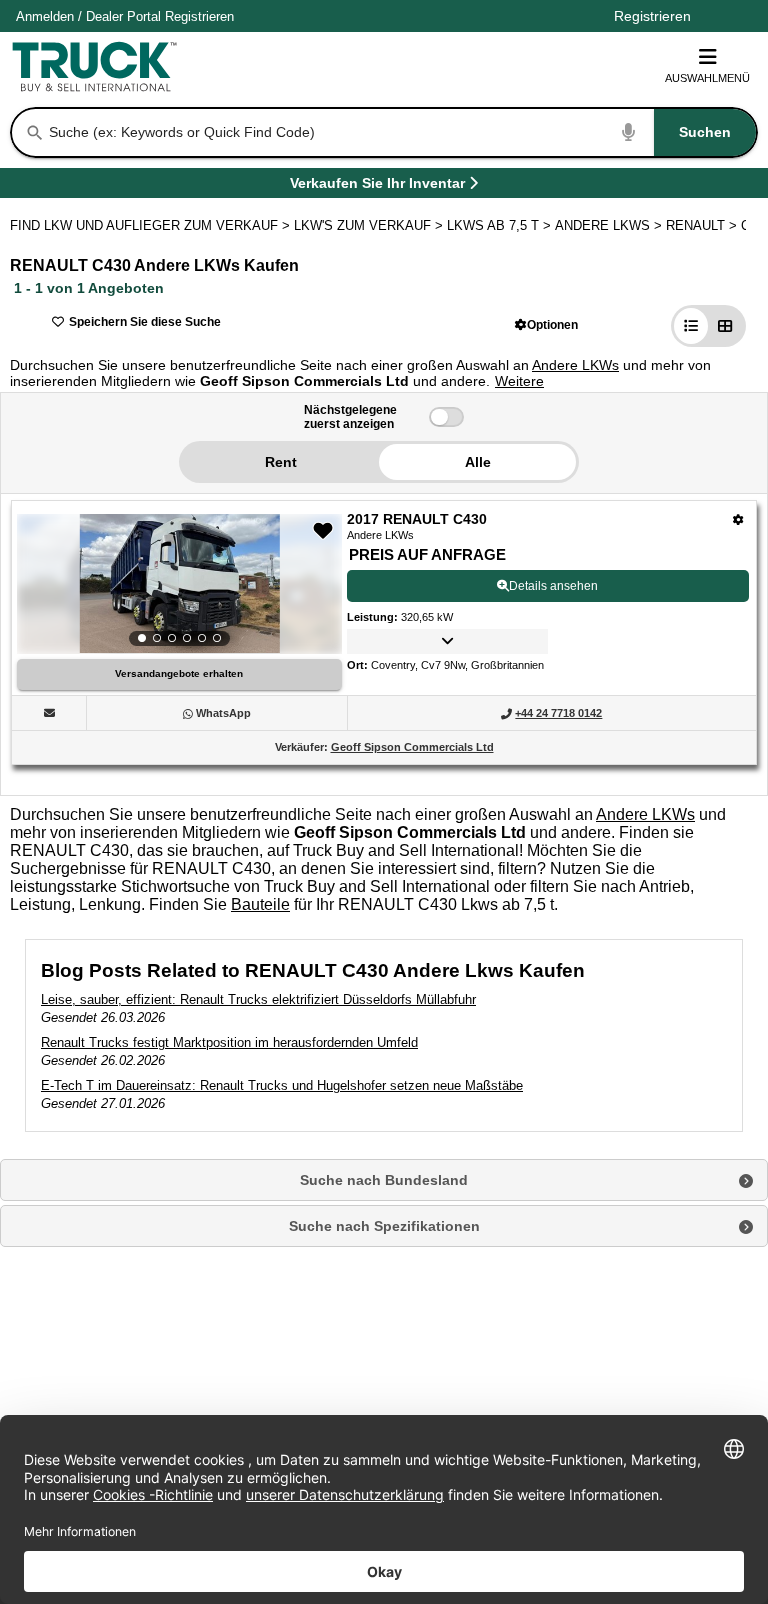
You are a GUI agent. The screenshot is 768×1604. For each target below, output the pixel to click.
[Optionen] (738, 519)
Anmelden (45, 16)
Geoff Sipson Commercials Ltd (412, 747)
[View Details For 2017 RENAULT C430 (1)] (179, 584)
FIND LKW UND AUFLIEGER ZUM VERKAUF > (152, 225)
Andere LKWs (575, 365)
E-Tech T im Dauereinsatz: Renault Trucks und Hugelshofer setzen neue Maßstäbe (282, 1085)
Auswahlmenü (707, 78)
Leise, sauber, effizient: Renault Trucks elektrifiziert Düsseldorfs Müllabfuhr (258, 999)
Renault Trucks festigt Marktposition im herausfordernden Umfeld (229, 1042)
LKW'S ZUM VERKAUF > (370, 225)
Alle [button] (478, 462)
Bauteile (260, 904)
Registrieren (199, 16)
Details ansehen (553, 586)
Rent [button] (281, 462)
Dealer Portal (123, 16)
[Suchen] (35, 133)
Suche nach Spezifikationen (384, 1226)
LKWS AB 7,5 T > (501, 225)
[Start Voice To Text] (629, 132)
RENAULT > (703, 225)
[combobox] (401, 132)
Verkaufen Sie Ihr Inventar (377, 186)
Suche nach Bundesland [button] (384, 1180)
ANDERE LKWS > (610, 225)
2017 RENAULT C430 (417, 519)
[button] (546, 324)
